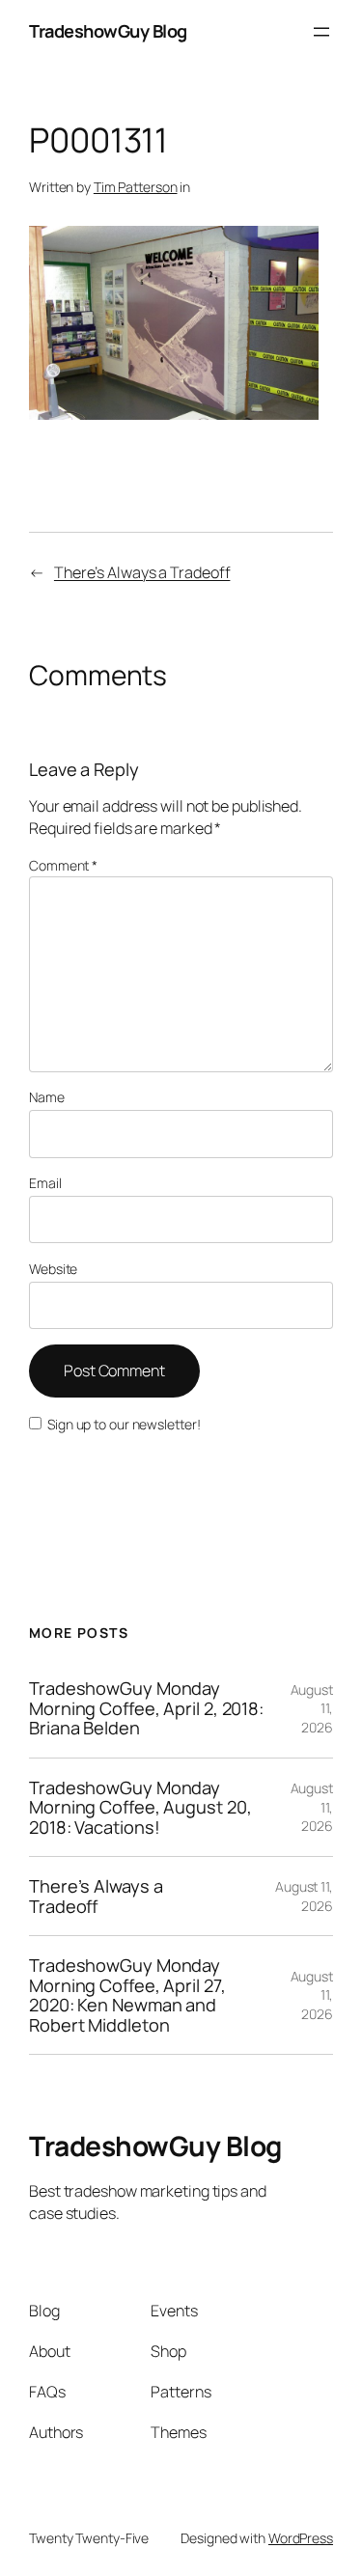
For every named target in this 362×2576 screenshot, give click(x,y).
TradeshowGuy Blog (108, 31)
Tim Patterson (136, 187)
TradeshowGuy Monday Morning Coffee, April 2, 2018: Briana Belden (146, 1708)
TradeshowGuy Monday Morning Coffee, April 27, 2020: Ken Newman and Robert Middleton (127, 1995)
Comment (63, 865)
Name (47, 1097)
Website (53, 1269)
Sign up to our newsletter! (124, 1424)
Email (45, 1183)
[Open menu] (321, 32)
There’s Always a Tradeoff (142, 572)
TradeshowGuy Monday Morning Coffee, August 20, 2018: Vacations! (140, 1807)
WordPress (301, 2538)
